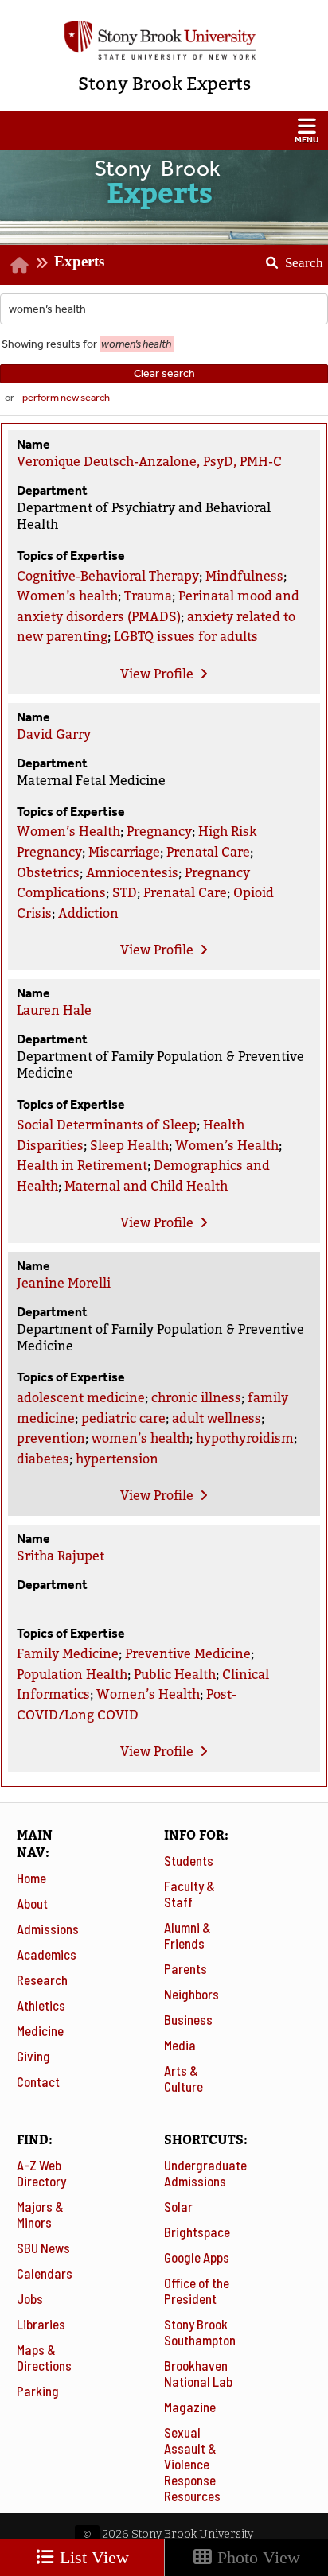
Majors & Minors (40, 2214)
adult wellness (217, 1418)
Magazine (190, 2407)
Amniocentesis (132, 873)
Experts (79, 261)
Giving (33, 2056)
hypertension (117, 1459)
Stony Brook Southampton (200, 2332)
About (32, 1903)
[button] (164, 130)
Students (189, 1860)
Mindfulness (244, 576)
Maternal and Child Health (146, 1186)
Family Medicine (68, 1654)
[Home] (20, 264)
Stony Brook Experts (164, 84)
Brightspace (197, 2232)
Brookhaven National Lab (198, 2373)
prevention (51, 1438)
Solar (178, 2206)
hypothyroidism (245, 1438)
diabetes (43, 1459)
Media (180, 2045)
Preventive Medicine (188, 1654)
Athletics (41, 2005)
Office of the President (197, 2290)
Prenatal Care (208, 852)
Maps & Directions (44, 2357)
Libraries (41, 2324)
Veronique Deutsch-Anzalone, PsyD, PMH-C (149, 462)
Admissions (48, 1929)
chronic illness (196, 1398)
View (157, 674)
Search (289, 258)
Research (42, 1980)
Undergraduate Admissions (205, 2173)
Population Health (72, 1675)
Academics (47, 1954)
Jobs (30, 2298)
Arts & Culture (184, 2078)
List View (92, 2557)
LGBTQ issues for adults (186, 637)
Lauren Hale (54, 1010)
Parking (38, 2391)
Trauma (148, 596)
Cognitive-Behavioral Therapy (108, 576)
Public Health (175, 1675)
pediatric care (123, 1418)
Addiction (88, 913)
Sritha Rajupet (61, 1556)
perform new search (66, 397)
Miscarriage (124, 852)
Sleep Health (129, 1146)
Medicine (40, 2030)
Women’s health (67, 596)
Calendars (45, 2273)
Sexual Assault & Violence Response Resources (192, 2464)
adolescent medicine (81, 1398)
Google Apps (197, 2257)
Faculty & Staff (189, 1894)
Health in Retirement (82, 1166)
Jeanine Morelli (64, 1283)
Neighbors (191, 1994)
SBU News (43, 2248)
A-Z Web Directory (41, 2173)
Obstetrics (48, 873)
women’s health (141, 1438)
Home (31, 1878)
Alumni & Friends (187, 1935)
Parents (185, 1968)
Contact (38, 2081)
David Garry (54, 734)
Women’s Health (68, 831)
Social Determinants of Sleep (107, 1125)
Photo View (256, 2557)
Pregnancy (159, 831)
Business (188, 2019)
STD (125, 893)
